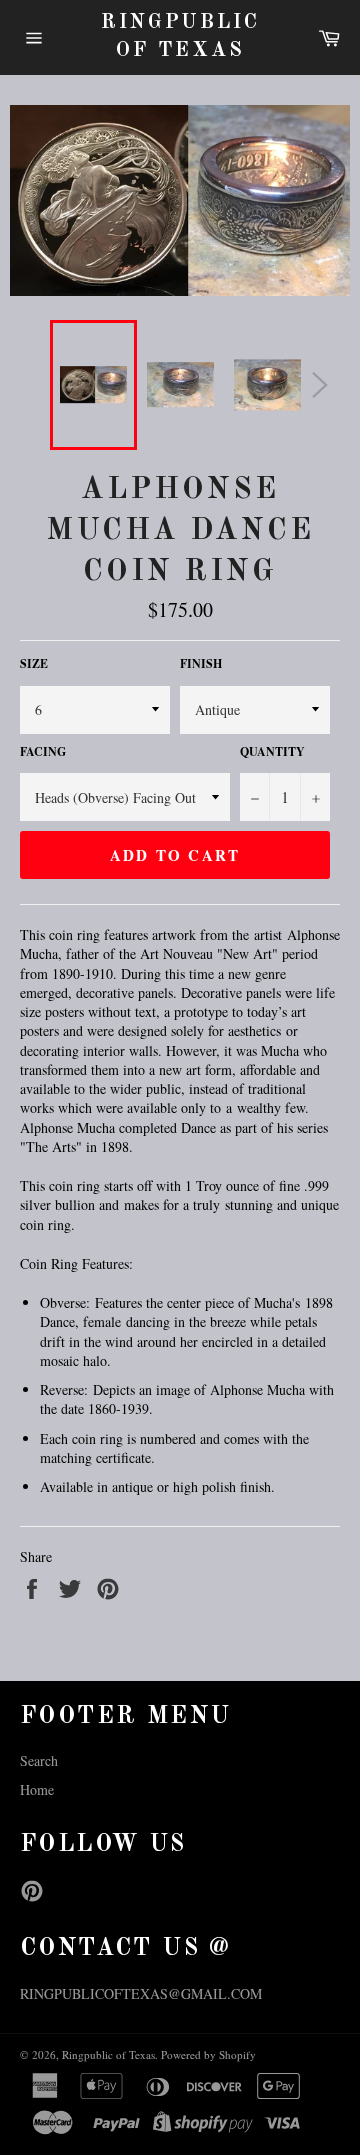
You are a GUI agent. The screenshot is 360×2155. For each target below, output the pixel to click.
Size (34, 664)
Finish (201, 664)
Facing (43, 752)
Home (37, 1789)
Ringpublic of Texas (180, 37)
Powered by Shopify (208, 2054)
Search (39, 1760)
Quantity (272, 752)
